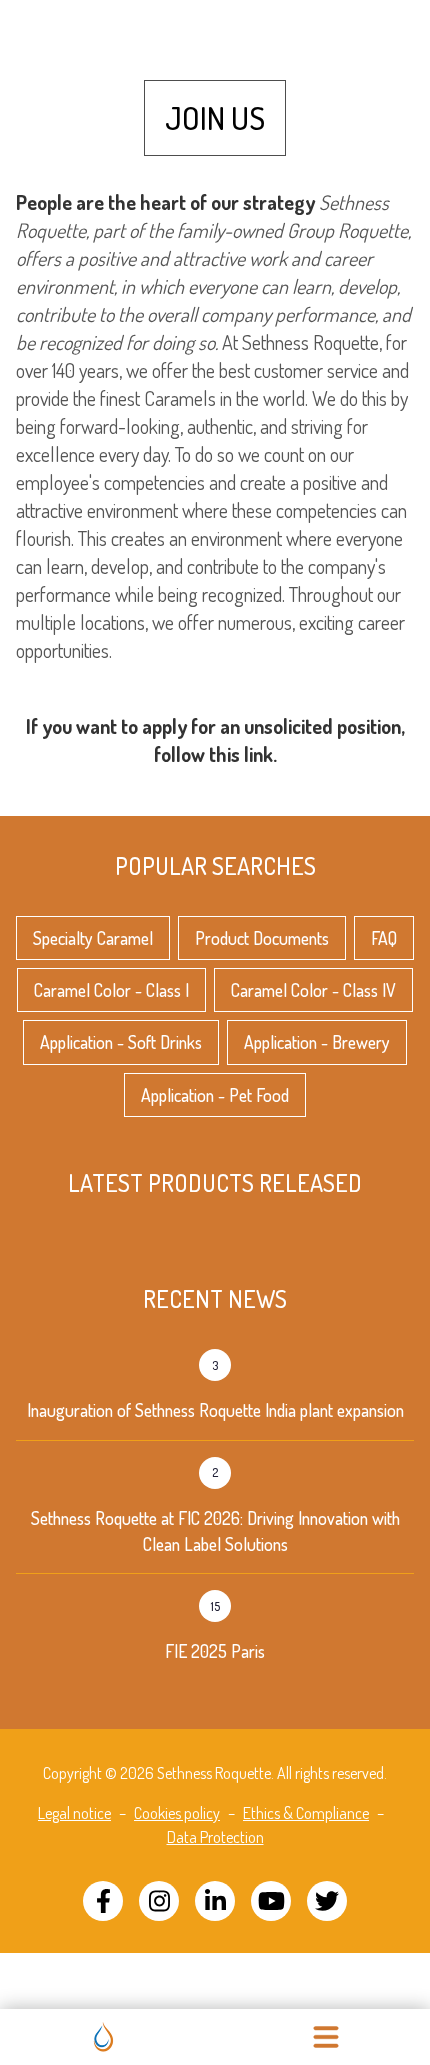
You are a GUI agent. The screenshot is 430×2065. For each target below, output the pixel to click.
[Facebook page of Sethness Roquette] (103, 1901)
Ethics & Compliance (306, 1813)
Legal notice (74, 1813)
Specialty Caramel (93, 938)
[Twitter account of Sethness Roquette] (327, 1901)
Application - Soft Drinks (121, 1042)
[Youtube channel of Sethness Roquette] (271, 1901)
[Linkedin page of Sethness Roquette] (215, 1901)
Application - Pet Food (215, 1095)
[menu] (326, 2037)
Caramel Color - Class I (111, 990)
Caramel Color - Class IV (313, 990)
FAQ (384, 938)
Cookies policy (177, 1813)
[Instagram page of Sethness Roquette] (159, 1901)
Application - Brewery (317, 1042)
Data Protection (215, 1837)
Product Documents (262, 938)
